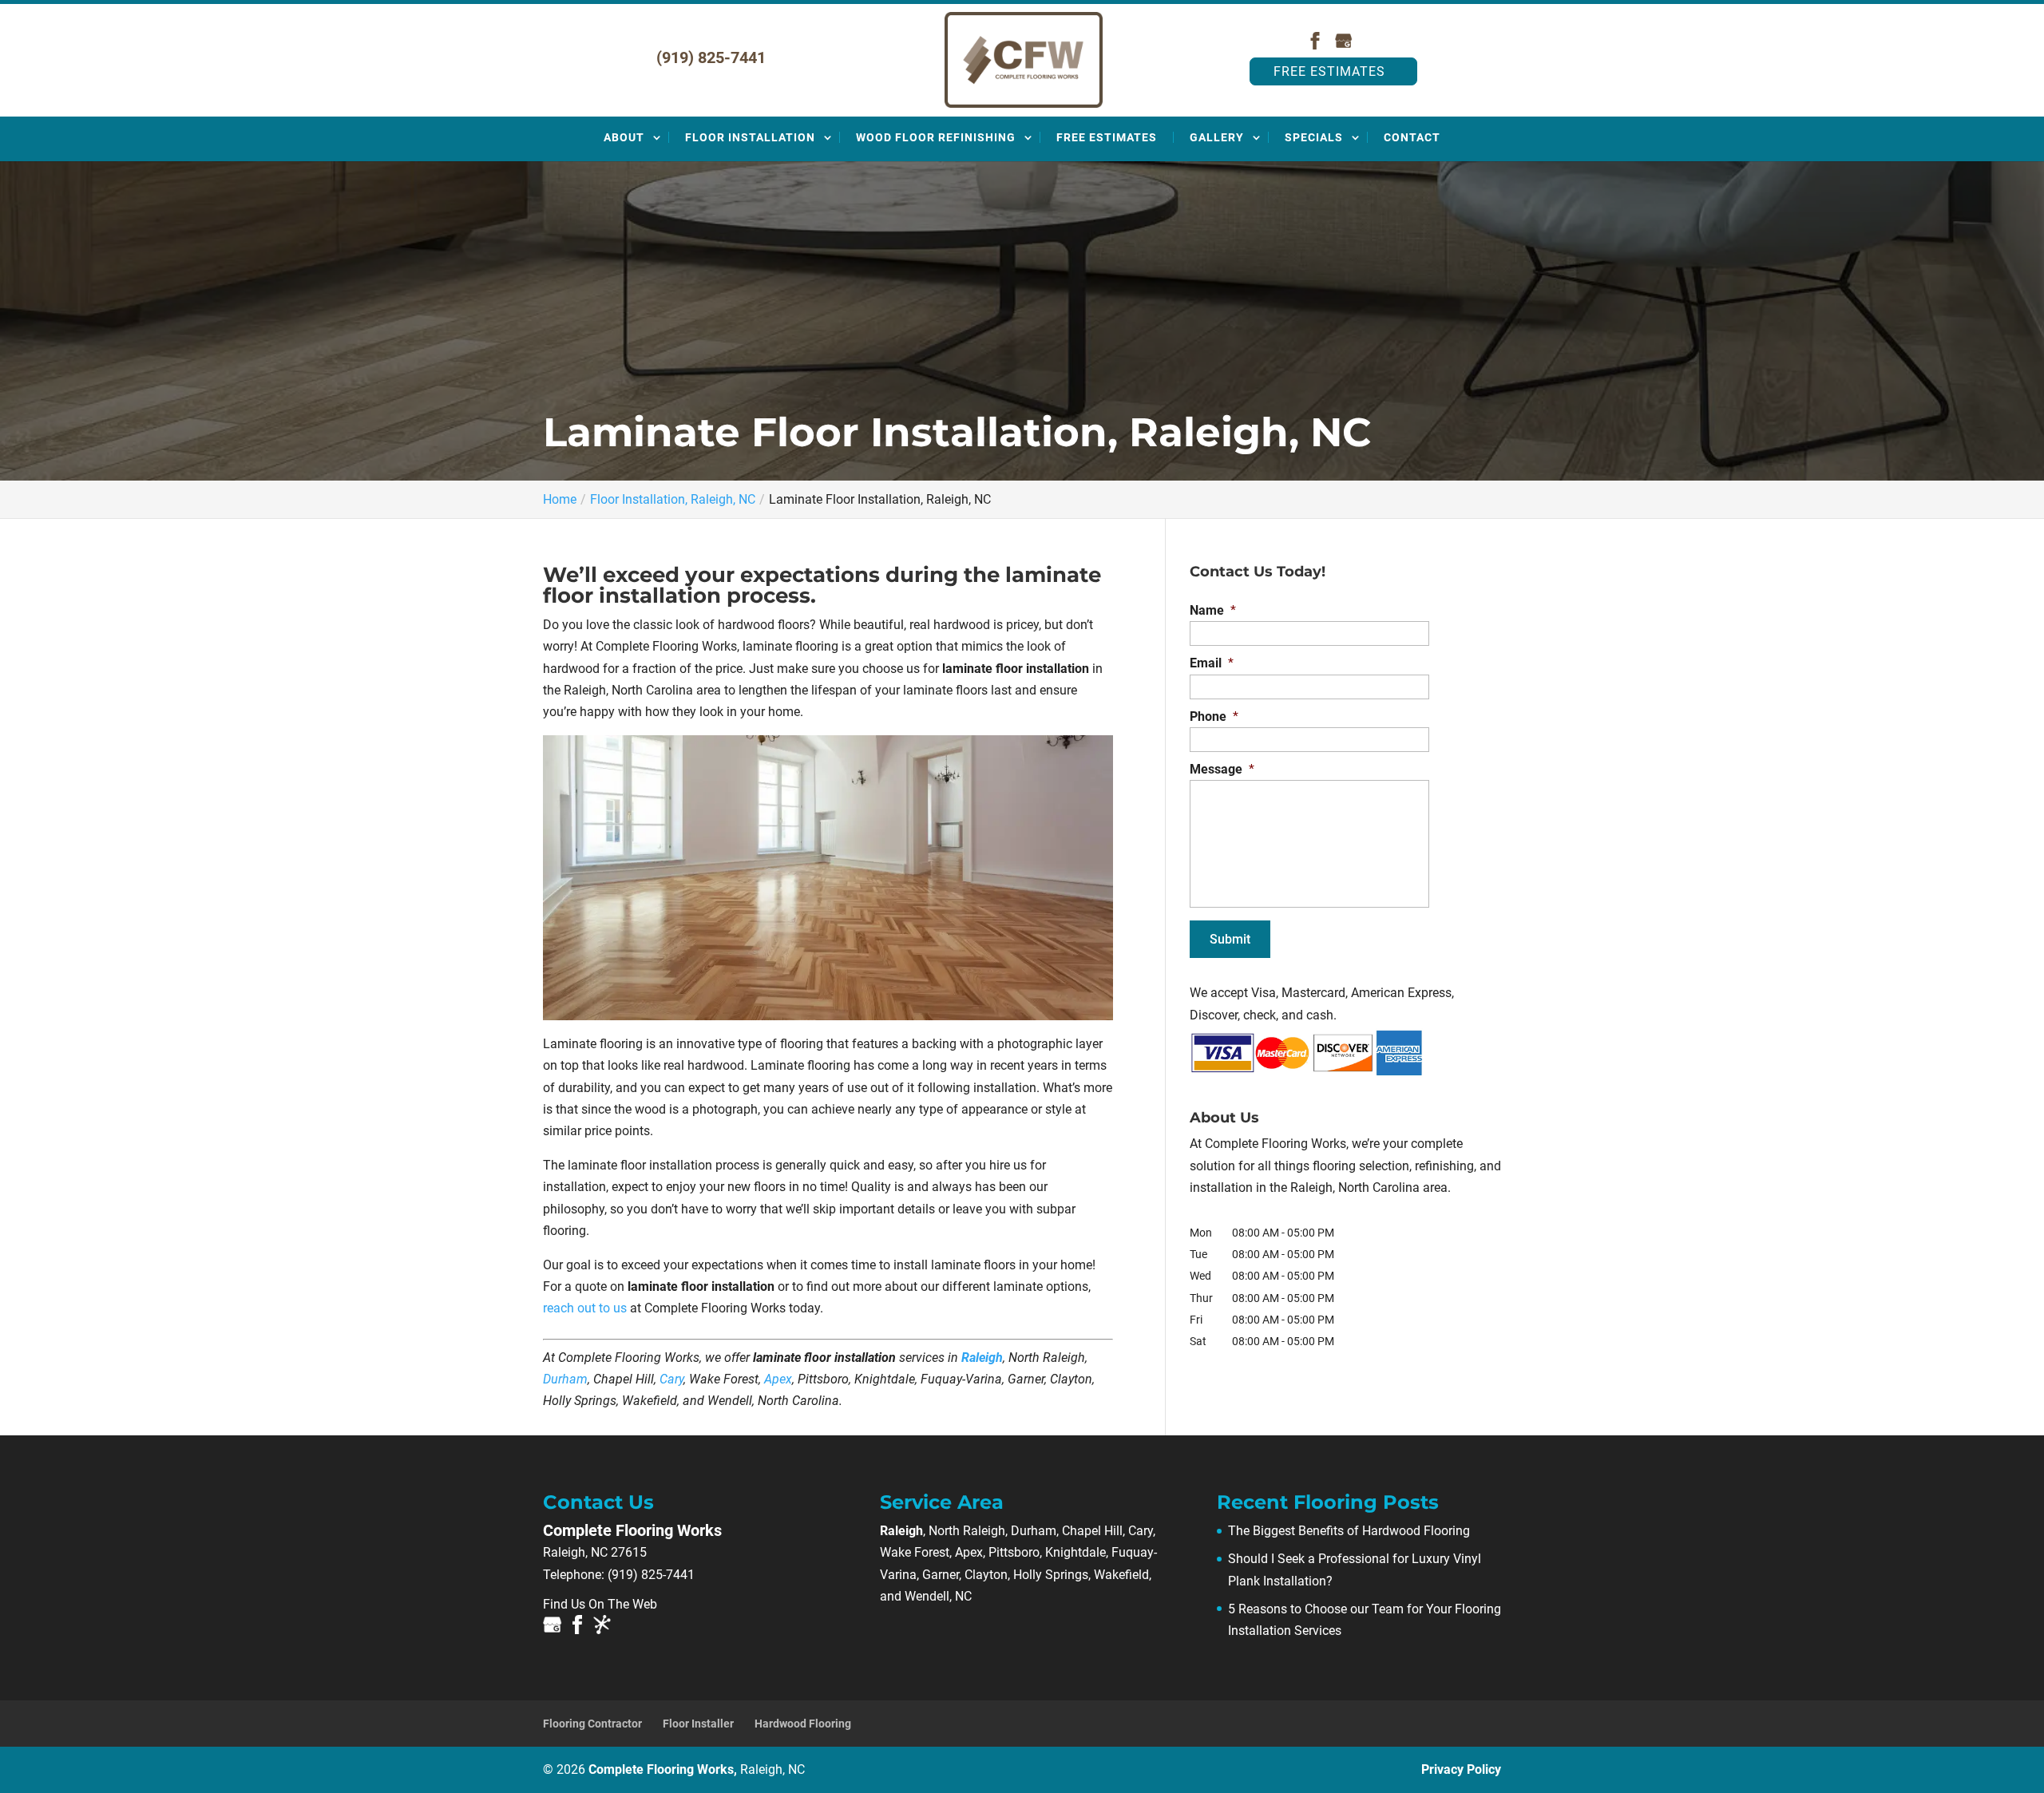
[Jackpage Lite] (602, 1628)
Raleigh (982, 1358)
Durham (565, 1379)
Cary (671, 1379)
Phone (1214, 716)
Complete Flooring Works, (697, 1769)
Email (1212, 663)
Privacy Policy (1461, 1769)
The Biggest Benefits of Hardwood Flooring (1349, 1531)
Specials (1314, 137)
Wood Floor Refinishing (936, 137)
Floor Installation (750, 137)
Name (1213, 610)
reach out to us (585, 1308)
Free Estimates (1329, 71)
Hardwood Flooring (803, 1724)
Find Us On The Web (600, 1604)
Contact (1412, 137)
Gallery (1217, 137)
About (624, 137)
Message (1222, 769)
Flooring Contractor (592, 1724)
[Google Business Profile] (553, 1628)
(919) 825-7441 (711, 57)
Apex (778, 1379)
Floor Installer (698, 1724)
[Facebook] (1315, 45)
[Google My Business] (1344, 45)
